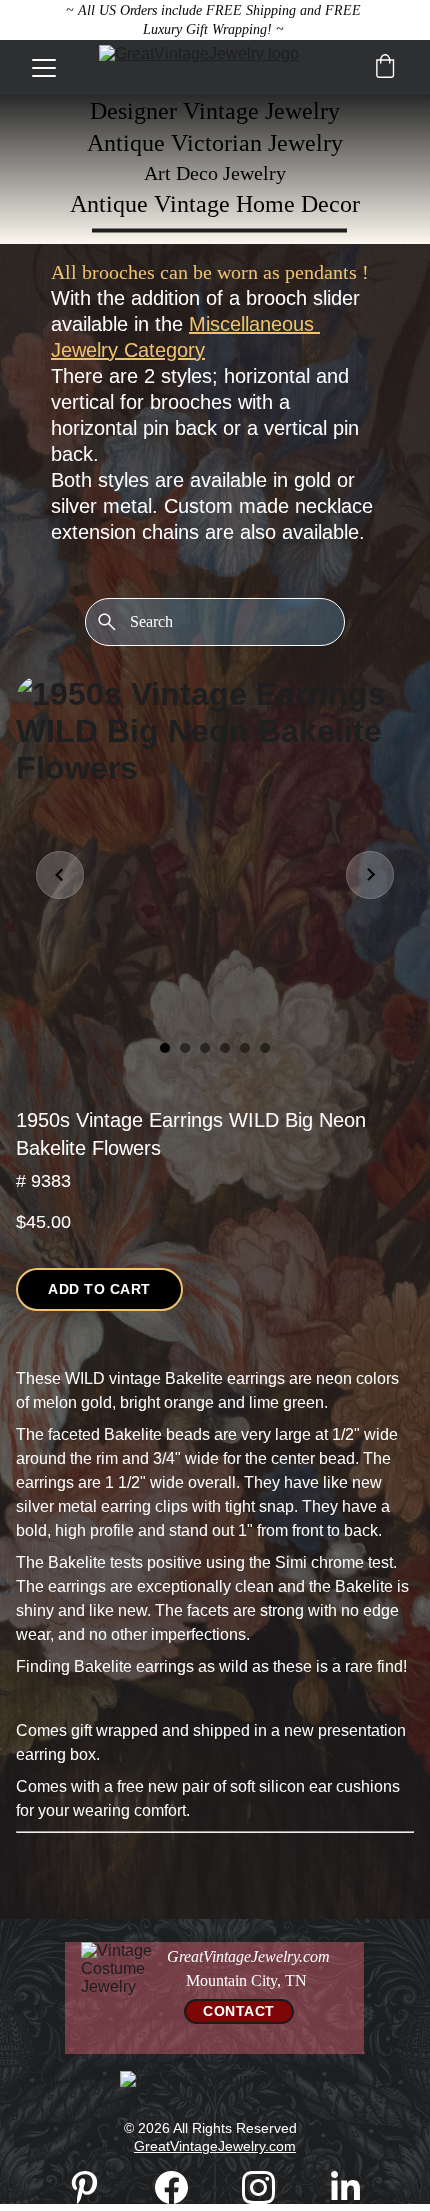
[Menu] (44, 68)
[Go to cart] (385, 68)
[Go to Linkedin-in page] (345, 2187)
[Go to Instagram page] (268, 2187)
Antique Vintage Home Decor (215, 204)
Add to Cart (99, 1289)
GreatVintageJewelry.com (215, 2146)
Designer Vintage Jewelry (215, 111)
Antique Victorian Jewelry (215, 143)
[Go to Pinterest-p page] (94, 2187)
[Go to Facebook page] (181, 2187)
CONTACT (239, 2011)
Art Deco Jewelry (215, 173)
